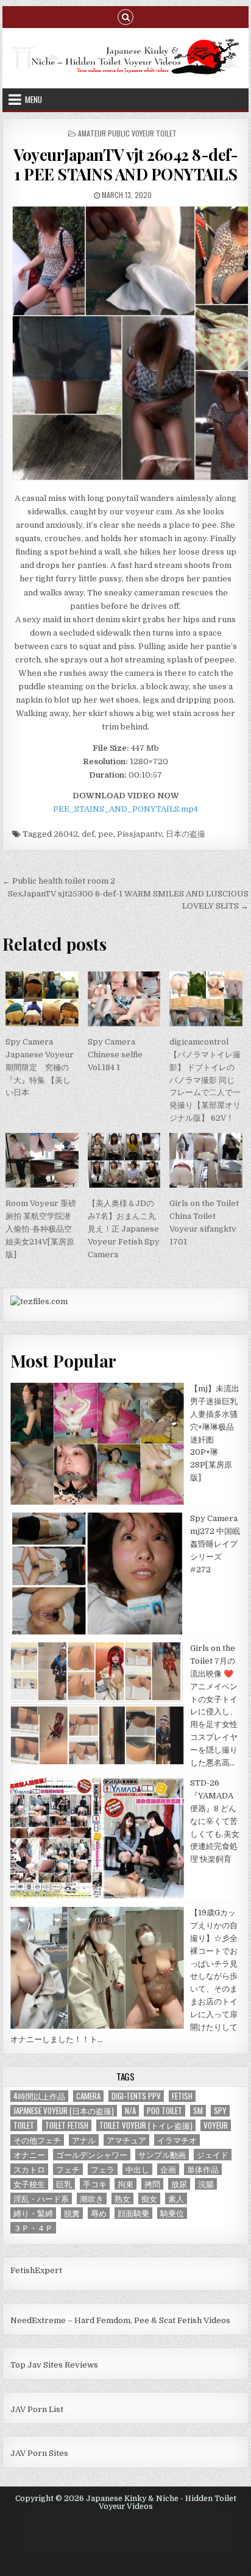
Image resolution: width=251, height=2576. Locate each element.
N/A (130, 2111)
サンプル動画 (162, 2155)
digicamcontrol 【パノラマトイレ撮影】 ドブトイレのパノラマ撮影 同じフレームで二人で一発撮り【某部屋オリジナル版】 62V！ (205, 1080)
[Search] (125, 16)
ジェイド (213, 2155)
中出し (137, 2169)
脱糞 (72, 2213)
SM (198, 2111)
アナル (84, 2140)
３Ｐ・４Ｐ (33, 2228)
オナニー (29, 2155)
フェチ (68, 2169)
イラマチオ (177, 2140)
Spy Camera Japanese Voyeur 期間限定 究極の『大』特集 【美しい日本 (40, 1067)
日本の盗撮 (186, 834)
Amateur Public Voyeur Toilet (127, 133)
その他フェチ (37, 2140)
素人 (176, 2198)
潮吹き (92, 2198)
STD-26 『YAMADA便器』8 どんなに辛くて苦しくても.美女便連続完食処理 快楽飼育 (215, 1821)
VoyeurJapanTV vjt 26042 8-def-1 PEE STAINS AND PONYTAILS (125, 164)
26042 (66, 834)
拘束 (125, 2184)
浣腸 (206, 2184)
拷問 (152, 2184)
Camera (88, 2096)
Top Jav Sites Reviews (54, 2365)
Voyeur (216, 2125)
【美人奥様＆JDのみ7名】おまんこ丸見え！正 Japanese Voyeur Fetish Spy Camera (124, 1229)
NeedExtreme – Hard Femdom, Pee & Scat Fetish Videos (120, 2320)
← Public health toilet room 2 (59, 881)
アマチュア (126, 2140)
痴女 (149, 2198)
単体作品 (203, 2169)
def (88, 834)
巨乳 (64, 2184)
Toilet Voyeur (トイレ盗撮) (146, 2125)
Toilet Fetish (67, 2125)
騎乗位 (172, 2213)
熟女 (122, 2198)
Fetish (182, 2096)
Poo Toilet (164, 2111)
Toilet (24, 2125)
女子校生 (29, 2184)
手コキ (95, 2184)
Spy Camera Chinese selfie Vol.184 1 (115, 1055)
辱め (99, 2213)
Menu (34, 99)
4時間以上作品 (39, 2096)
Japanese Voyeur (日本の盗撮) (64, 2111)
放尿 (179, 2184)
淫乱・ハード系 (41, 2198)
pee (106, 834)
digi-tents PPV (136, 2096)
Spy (220, 2111)
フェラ (103, 2169)
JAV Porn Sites (39, 2453)
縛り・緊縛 (33, 2213)
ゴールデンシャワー (92, 2155)
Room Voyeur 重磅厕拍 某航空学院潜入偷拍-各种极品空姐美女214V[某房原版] (41, 1229)
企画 (168, 2169)
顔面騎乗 (133, 2213)
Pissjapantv (140, 834)
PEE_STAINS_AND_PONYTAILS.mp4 (125, 809)
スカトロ (29, 2169)
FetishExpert (36, 2270)
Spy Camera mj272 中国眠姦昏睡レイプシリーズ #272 (215, 1544)
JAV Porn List (37, 2409)
